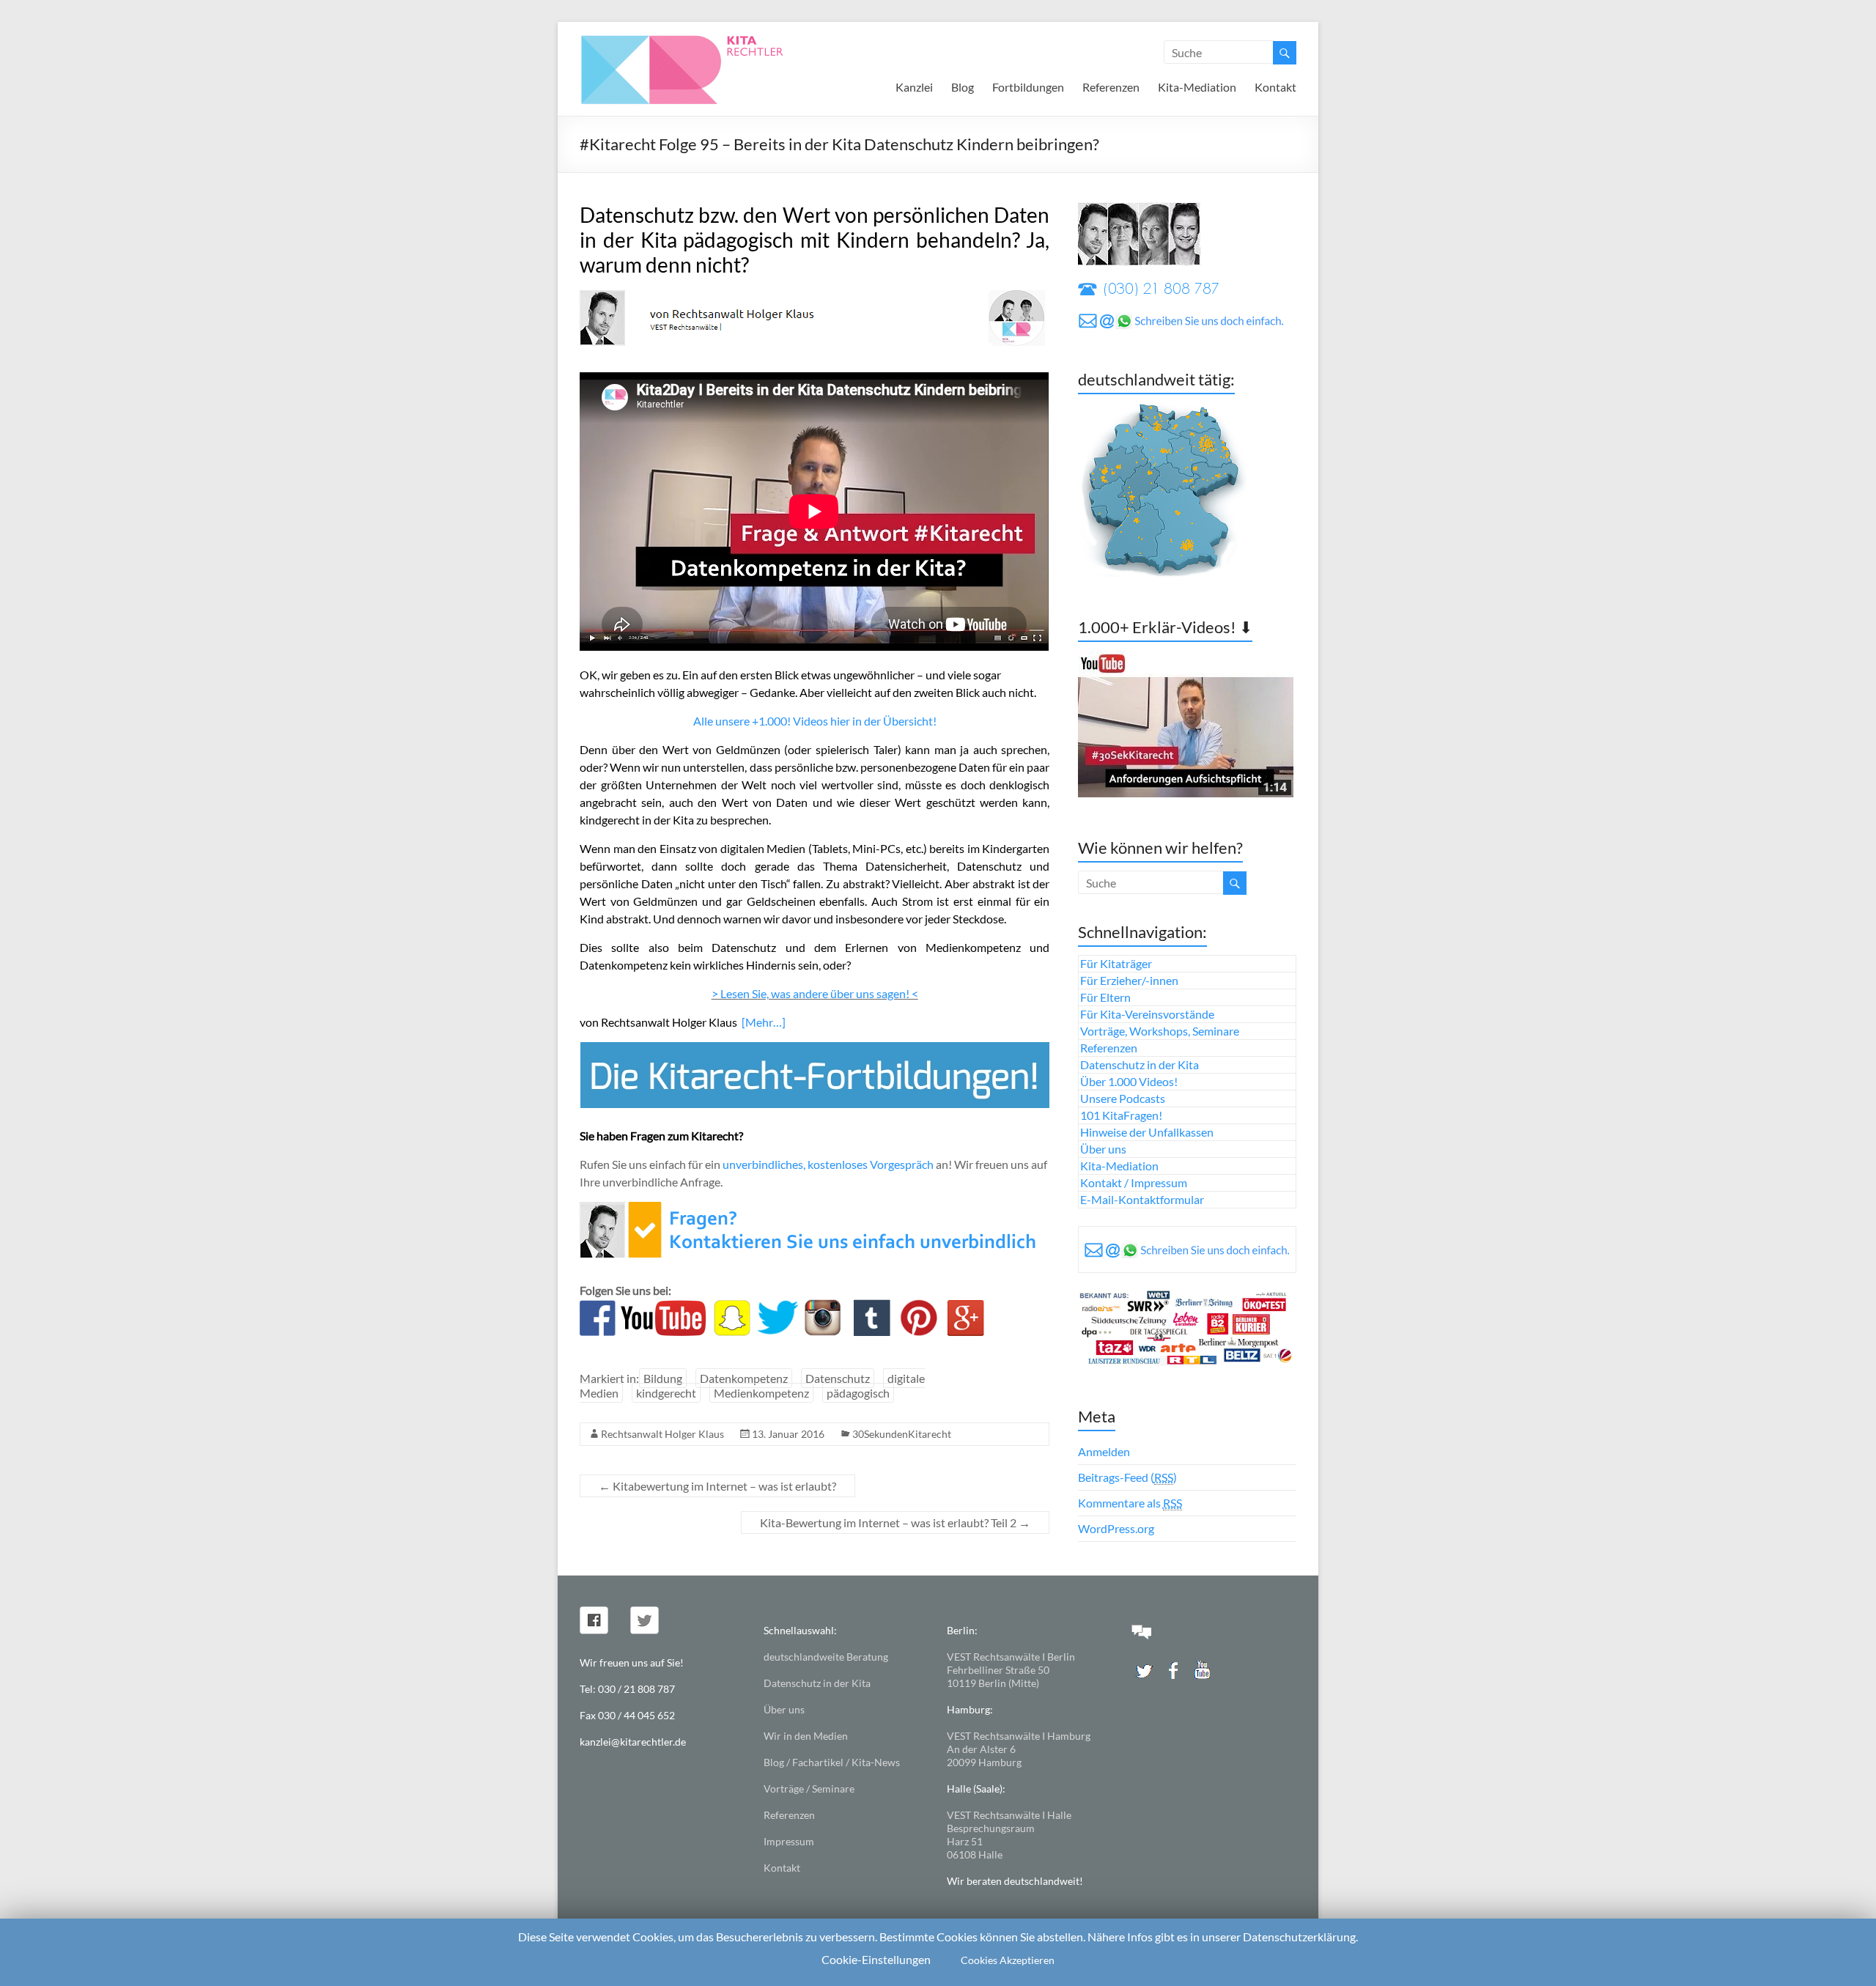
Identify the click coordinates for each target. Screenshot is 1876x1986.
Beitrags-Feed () (1127, 1477)
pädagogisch (858, 1393)
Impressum (789, 1841)
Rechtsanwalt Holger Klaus (662, 1434)
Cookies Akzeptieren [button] (1008, 1960)
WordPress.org (1116, 1528)
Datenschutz (838, 1378)
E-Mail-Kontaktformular (1142, 1199)
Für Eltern (1105, 997)
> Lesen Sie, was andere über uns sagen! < (815, 993)
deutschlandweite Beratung (826, 1657)
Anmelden (1104, 1451)
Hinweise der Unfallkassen (1147, 1132)
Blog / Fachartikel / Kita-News (832, 1762)
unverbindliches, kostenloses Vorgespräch (828, 1164)
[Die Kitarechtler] (702, 40)
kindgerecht (666, 1393)
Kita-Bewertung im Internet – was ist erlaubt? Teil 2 (895, 1522)
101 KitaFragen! (1121, 1115)
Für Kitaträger (1116, 963)
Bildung (663, 1378)
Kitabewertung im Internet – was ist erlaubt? (717, 1486)
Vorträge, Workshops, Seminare (1160, 1031)
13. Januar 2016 (788, 1434)
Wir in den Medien (806, 1736)
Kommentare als (1130, 1503)
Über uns (1103, 1149)
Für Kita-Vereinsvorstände (1147, 1014)
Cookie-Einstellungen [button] (876, 1959)
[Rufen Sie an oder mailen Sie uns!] (812, 1210)
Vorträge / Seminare (809, 1788)
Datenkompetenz (744, 1378)
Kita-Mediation (1197, 87)
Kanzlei (914, 87)
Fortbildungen (1028, 87)
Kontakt (1275, 87)
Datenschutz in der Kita (1140, 1064)
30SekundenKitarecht (902, 1434)
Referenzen (1111, 87)
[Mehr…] (764, 1022)
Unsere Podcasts (1123, 1098)
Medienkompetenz (761, 1393)
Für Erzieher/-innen (1129, 980)
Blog (963, 87)
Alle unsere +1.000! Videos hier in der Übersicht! (815, 721)
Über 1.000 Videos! (1129, 1081)
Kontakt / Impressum (1134, 1182)
